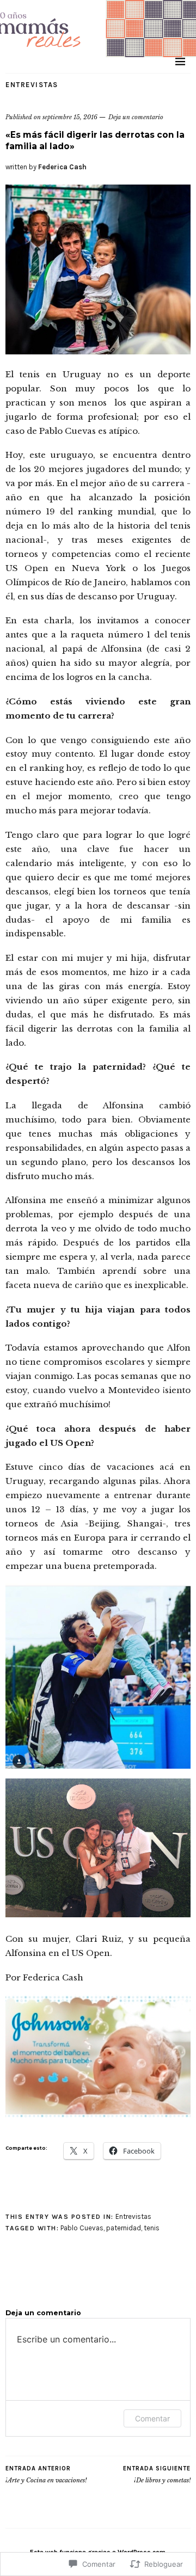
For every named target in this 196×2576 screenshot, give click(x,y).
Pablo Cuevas (82, 2228)
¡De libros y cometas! (157, 2474)
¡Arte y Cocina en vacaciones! (46, 2474)
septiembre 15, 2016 (70, 117)
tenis (152, 2228)
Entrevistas (32, 85)
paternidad (124, 2228)
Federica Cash (62, 167)
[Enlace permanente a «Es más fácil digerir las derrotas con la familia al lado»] (98, 351)
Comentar (152, 2418)
